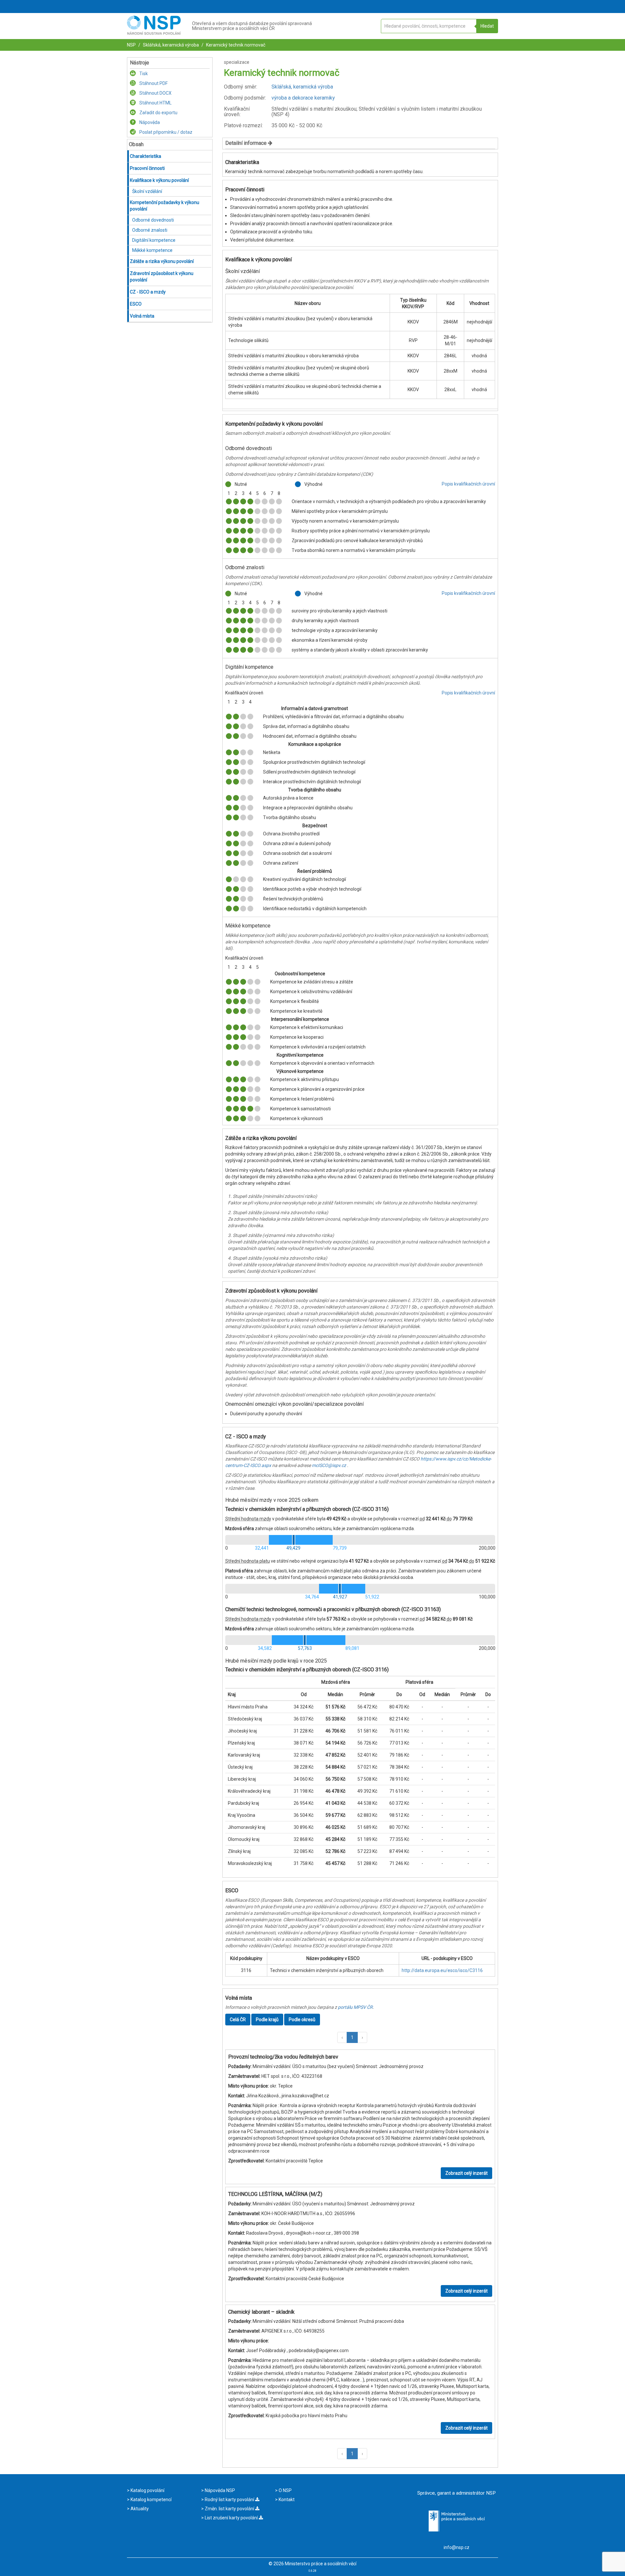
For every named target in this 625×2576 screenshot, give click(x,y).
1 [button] (352, 2037)
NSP (131, 45)
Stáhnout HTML (155, 103)
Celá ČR (238, 2020)
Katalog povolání (147, 2490)
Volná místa (142, 316)
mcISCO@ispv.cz (329, 1465)
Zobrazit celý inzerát (466, 2173)
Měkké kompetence (152, 250)
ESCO (136, 304)
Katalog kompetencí (151, 2500)
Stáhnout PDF (153, 83)
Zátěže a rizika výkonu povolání (162, 261)
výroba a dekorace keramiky (303, 98)
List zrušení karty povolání (231, 2518)
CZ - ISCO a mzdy (148, 292)
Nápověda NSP (219, 2490)
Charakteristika (146, 156)
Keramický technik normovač (235, 45)
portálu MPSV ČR (355, 2007)
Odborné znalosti (150, 230)
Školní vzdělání (147, 191)
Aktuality (139, 2509)
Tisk (143, 74)
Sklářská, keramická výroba (170, 45)
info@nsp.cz (457, 2547)
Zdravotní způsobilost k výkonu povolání (162, 277)
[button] (342, 2037)
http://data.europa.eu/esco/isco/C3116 (442, 1970)
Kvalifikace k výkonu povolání (159, 180)
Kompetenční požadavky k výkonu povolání (165, 206)
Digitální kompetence (154, 240)
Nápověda (149, 122)
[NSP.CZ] (154, 33)
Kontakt (286, 2500)
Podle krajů (267, 2020)
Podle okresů (302, 2020)
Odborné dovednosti (153, 220)
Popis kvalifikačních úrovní (468, 484)
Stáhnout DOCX (155, 93)
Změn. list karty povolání (229, 2509)
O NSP (285, 2490)
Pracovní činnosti (147, 168)
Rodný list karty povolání (229, 2500)
